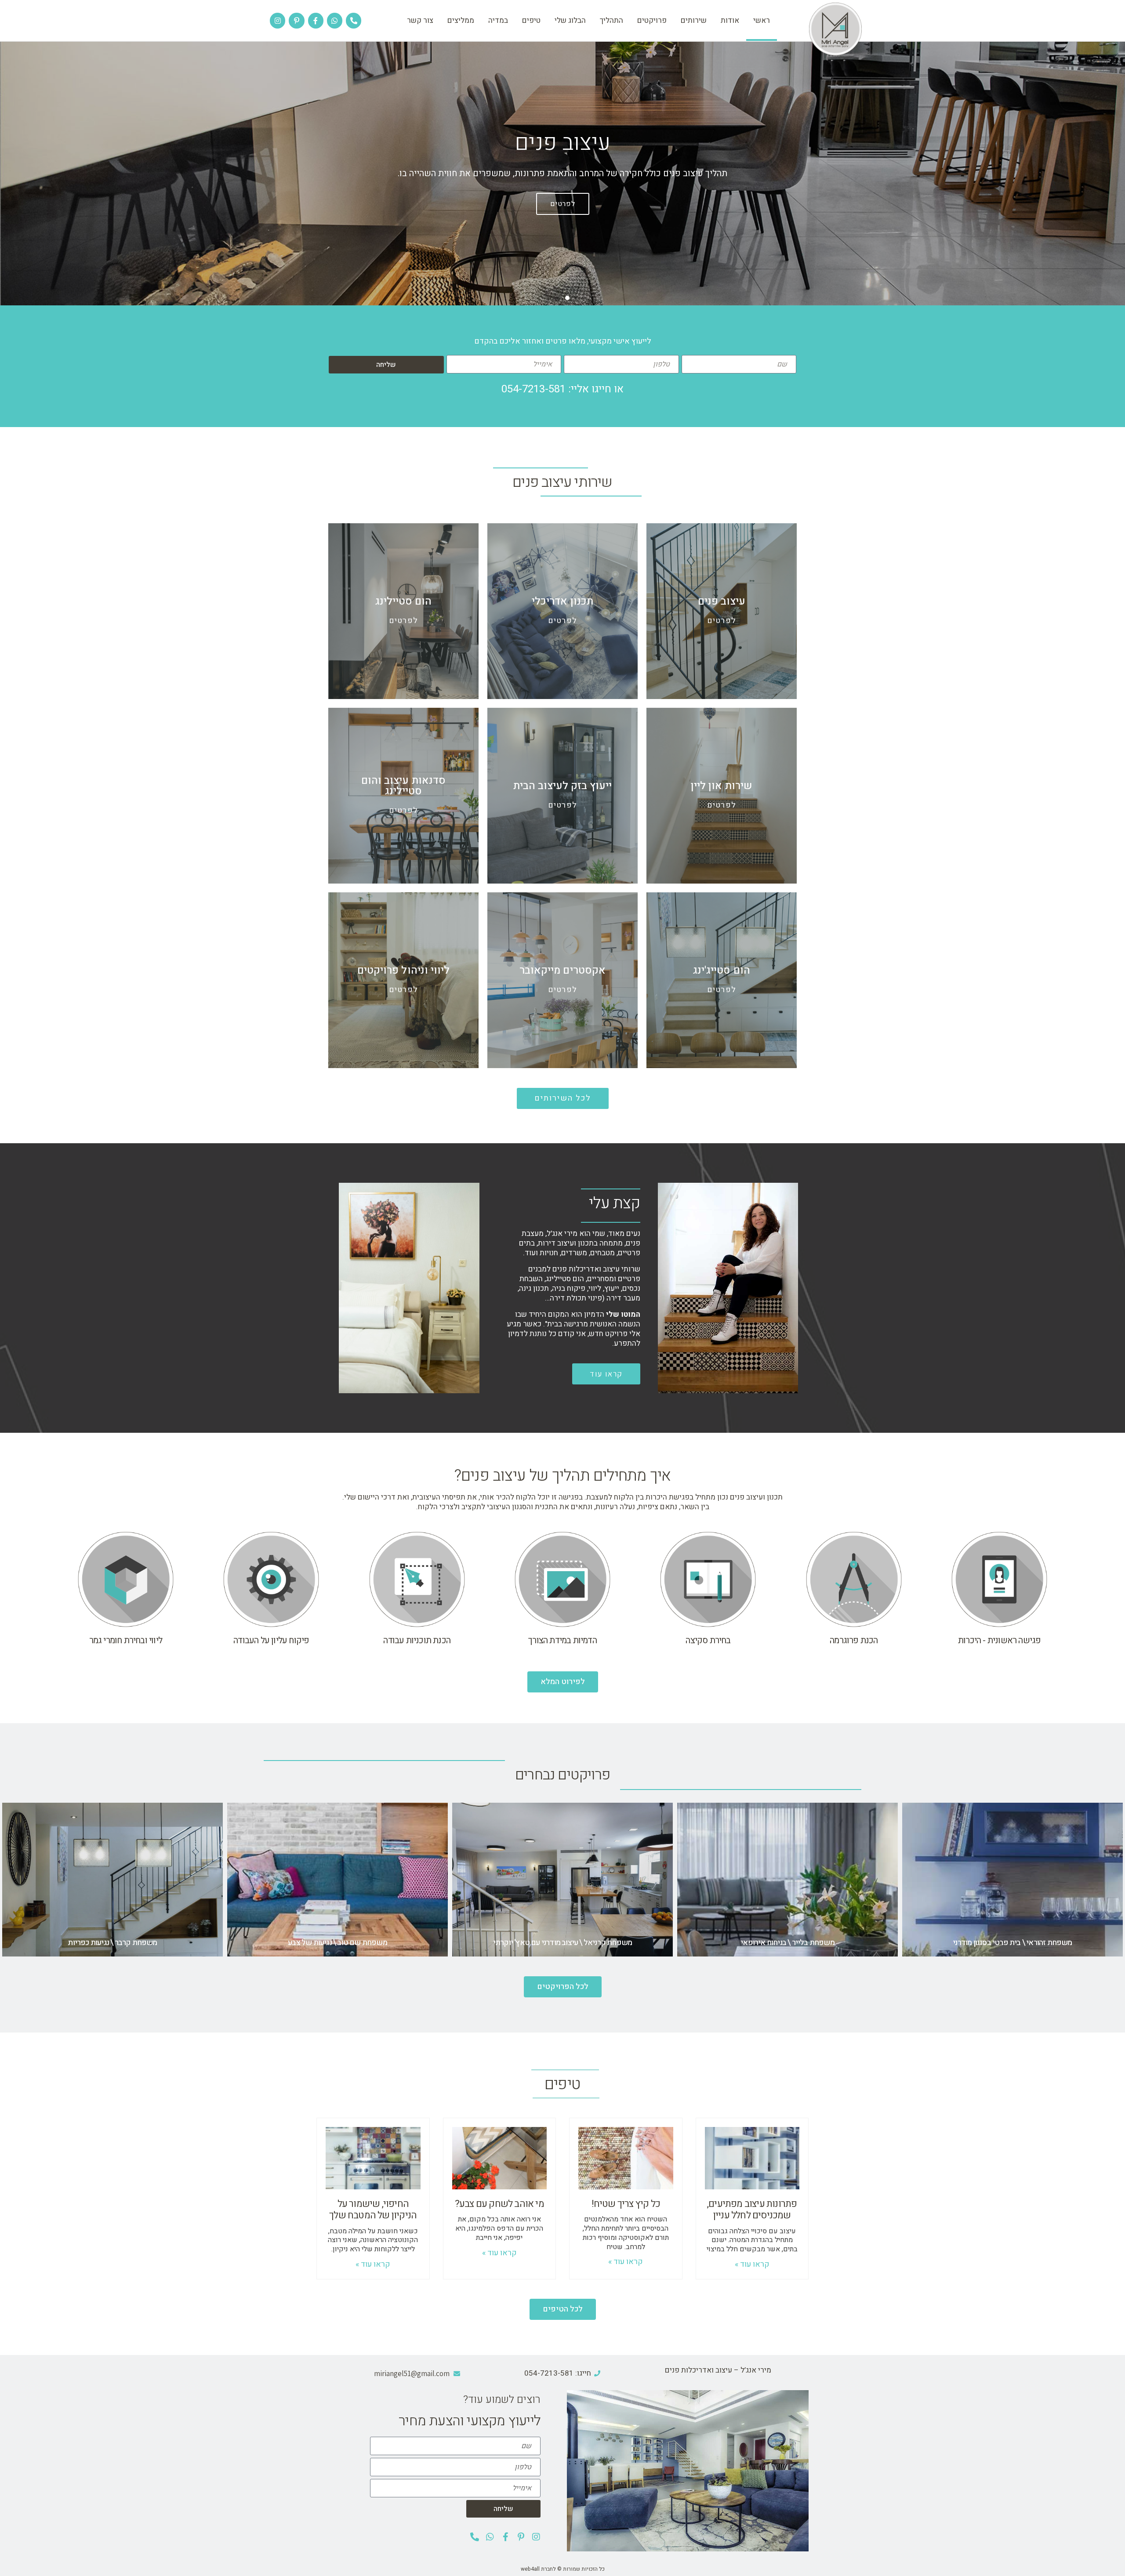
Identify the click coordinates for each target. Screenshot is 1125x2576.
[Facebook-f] (316, 20)
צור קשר (420, 20)
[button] (577, 298)
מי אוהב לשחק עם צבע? (499, 2204)
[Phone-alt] (354, 20)
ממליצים (461, 20)
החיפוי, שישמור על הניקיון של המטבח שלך (373, 2210)
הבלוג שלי (570, 20)
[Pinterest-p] (296, 20)
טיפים (531, 20)
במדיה (498, 20)
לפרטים (563, 204)
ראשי (762, 20)
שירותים (694, 20)
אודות (730, 20)
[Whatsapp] (335, 20)
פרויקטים (652, 20)
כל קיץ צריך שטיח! (626, 2204)
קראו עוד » (752, 2264)
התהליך (611, 20)
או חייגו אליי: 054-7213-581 (562, 389)
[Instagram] (278, 20)
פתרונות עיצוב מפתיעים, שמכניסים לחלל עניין (752, 2210)
